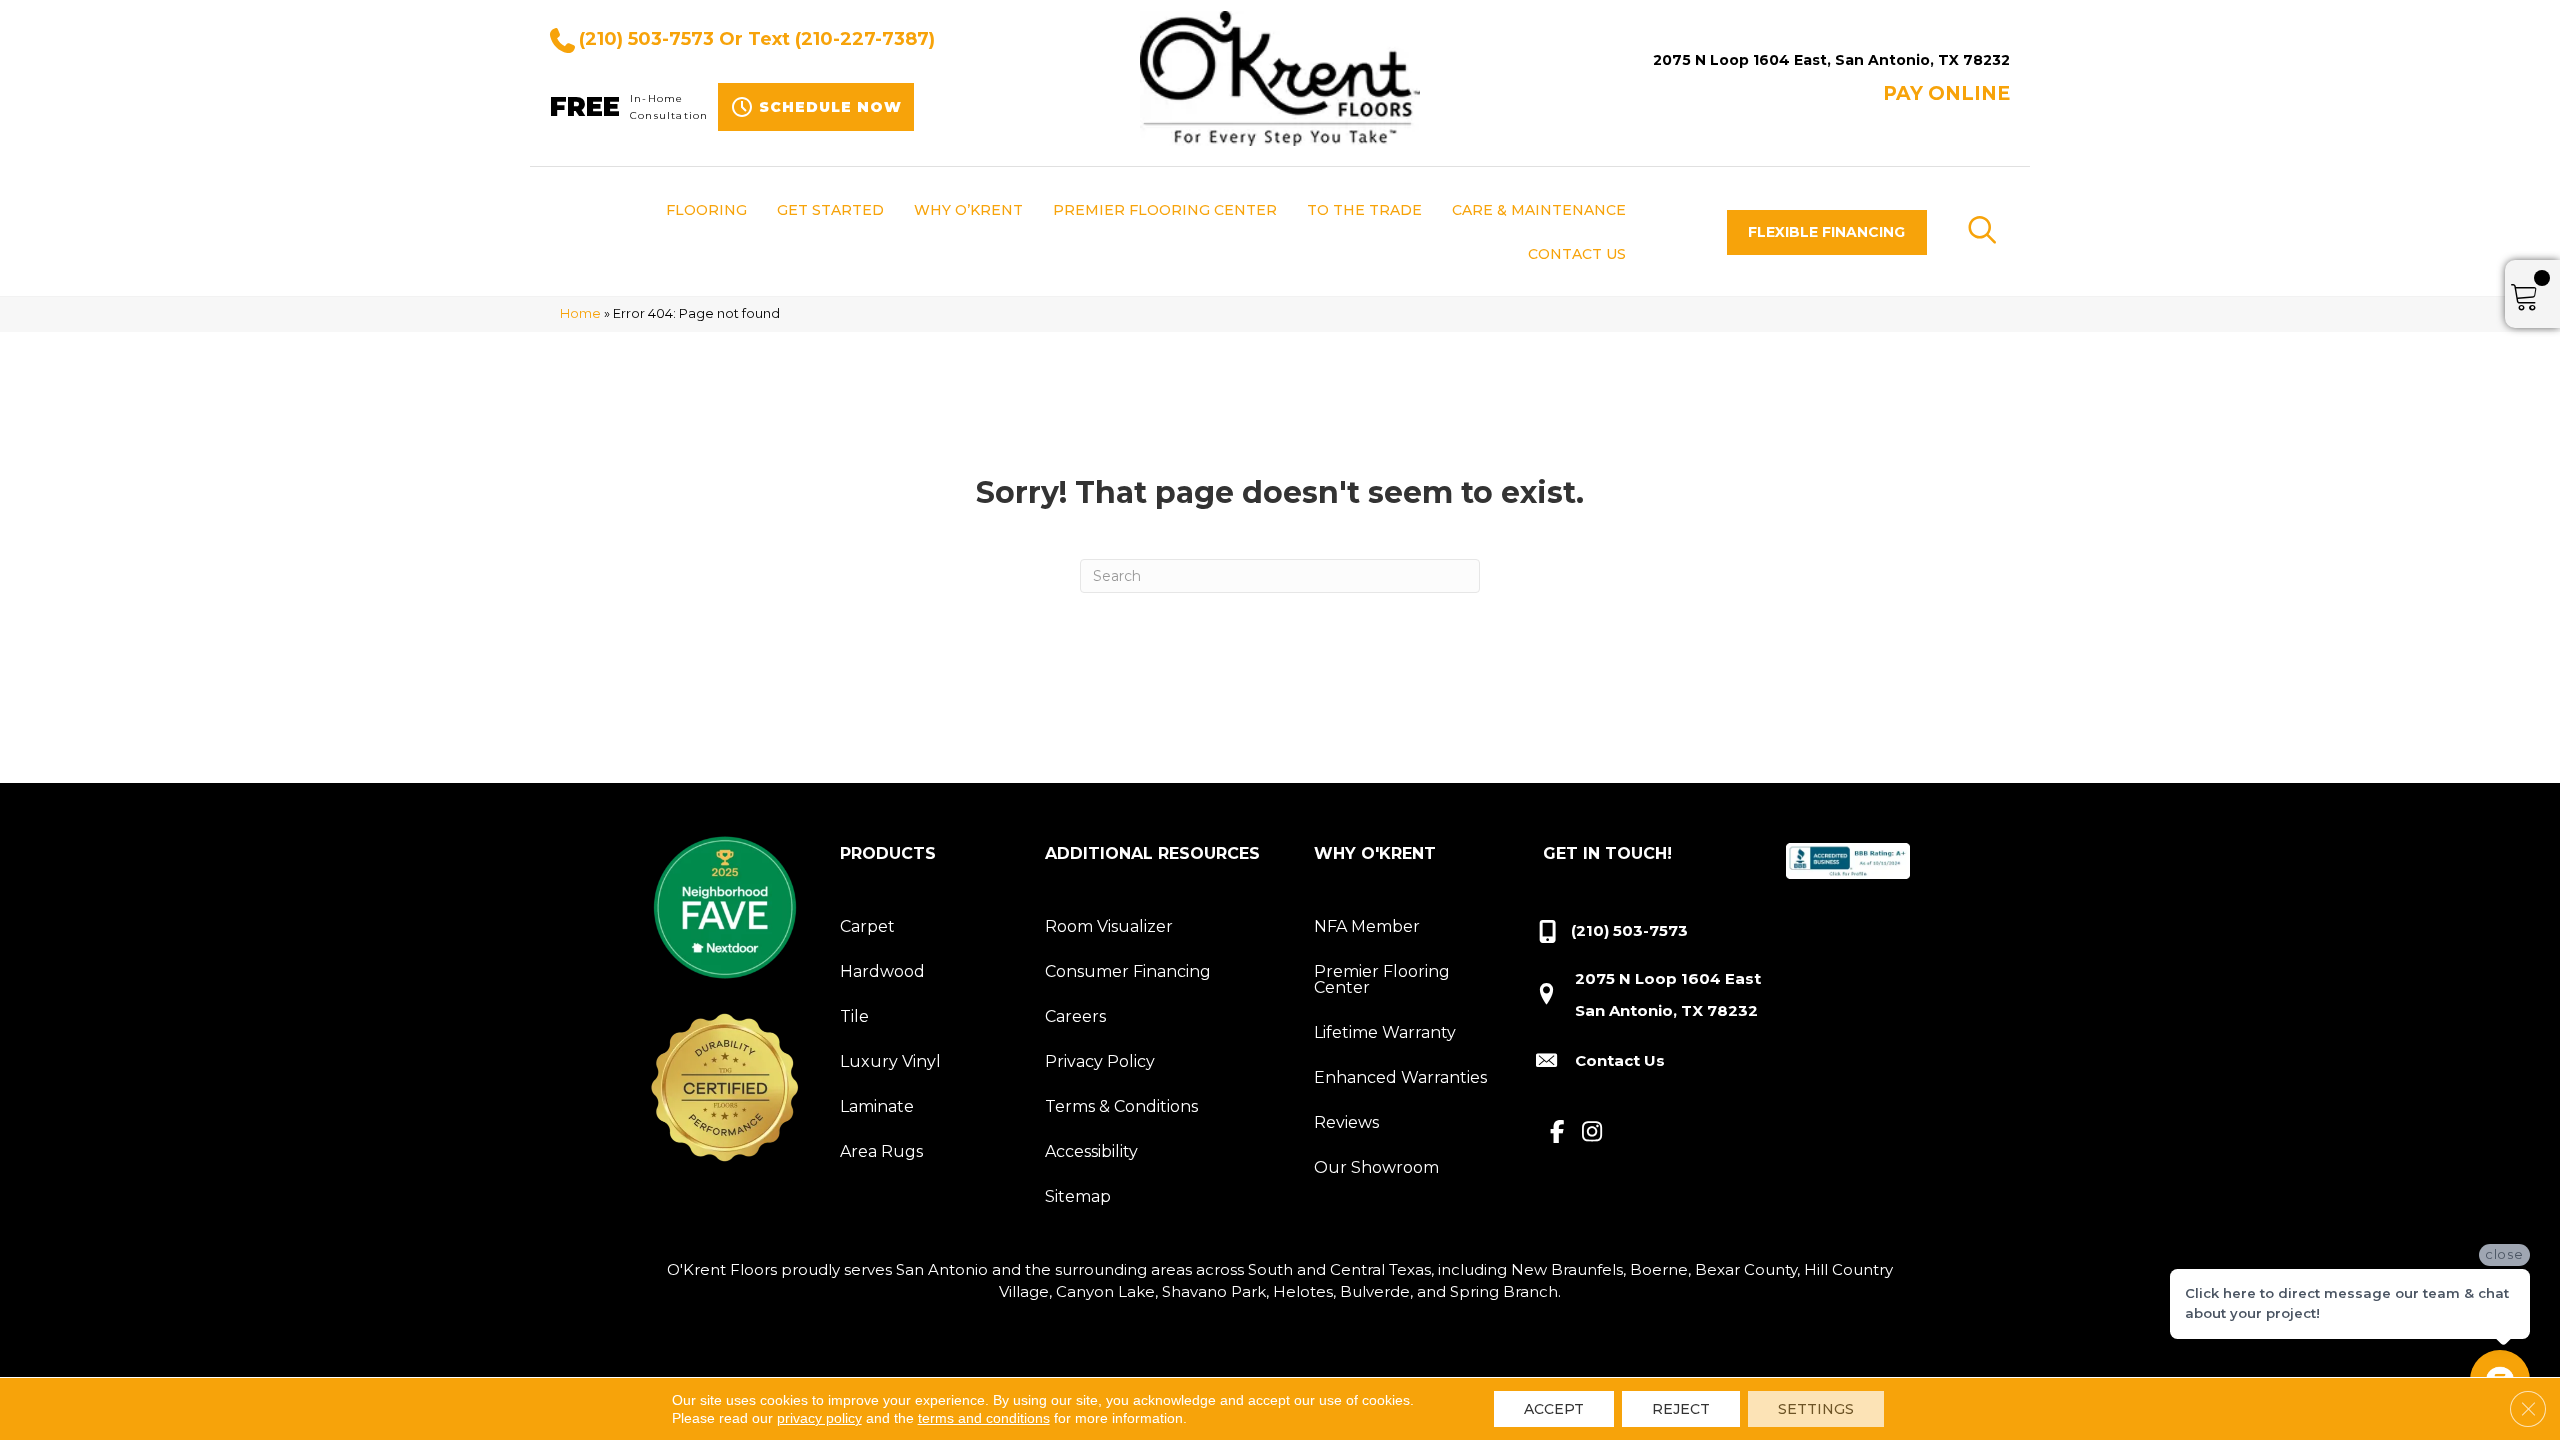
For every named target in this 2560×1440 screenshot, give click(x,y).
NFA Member (1367, 926)
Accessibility (1091, 1151)
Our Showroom (1376, 1167)
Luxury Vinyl (890, 1061)
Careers (1075, 1016)
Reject (1681, 1409)
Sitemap (1078, 1196)
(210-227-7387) (865, 39)
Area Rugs (881, 1151)
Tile (854, 1016)
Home (580, 313)
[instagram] (1592, 1133)
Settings (1816, 1409)
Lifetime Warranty (1385, 1032)
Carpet (867, 926)
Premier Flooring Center (1382, 979)
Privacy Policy (1100, 1061)
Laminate (877, 1106)
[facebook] (1557, 1133)
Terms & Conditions (1121, 1106)
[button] (1827, 232)
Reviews (1346, 1122)
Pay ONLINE (1946, 93)
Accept (1554, 1409)
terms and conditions (984, 1418)
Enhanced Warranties (1400, 1077)
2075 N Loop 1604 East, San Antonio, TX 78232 (1831, 60)
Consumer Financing (1128, 971)
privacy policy (819, 1418)
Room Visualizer (1109, 926)
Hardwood (882, 971)
